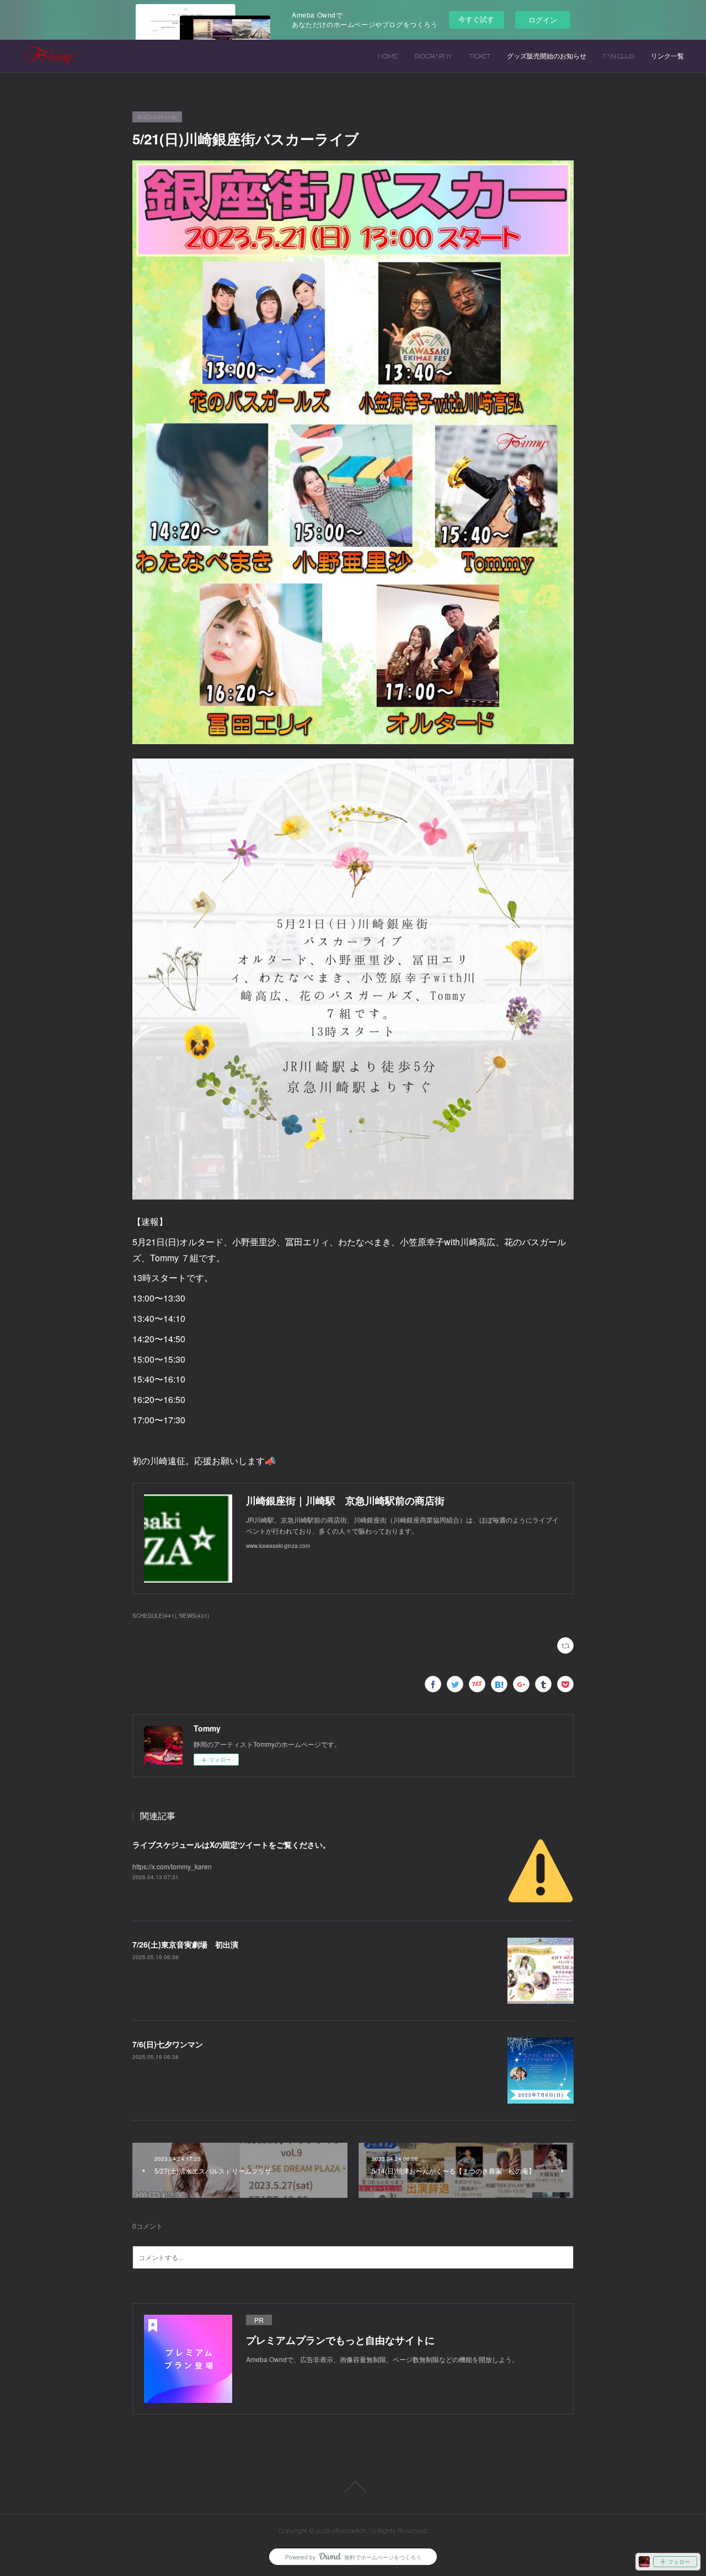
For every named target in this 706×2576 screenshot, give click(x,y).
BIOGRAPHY (433, 56)
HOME (388, 56)
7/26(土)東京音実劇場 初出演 (185, 1944)
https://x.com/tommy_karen (172, 1866)
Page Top (353, 2487)
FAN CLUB (619, 56)
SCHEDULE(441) (154, 1616)
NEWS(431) (194, 1616)
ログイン (543, 20)
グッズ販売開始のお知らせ (547, 56)
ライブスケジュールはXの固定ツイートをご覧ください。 (231, 1844)
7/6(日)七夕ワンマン (168, 2044)
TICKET (480, 56)
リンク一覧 (667, 56)
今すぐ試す (476, 19)
